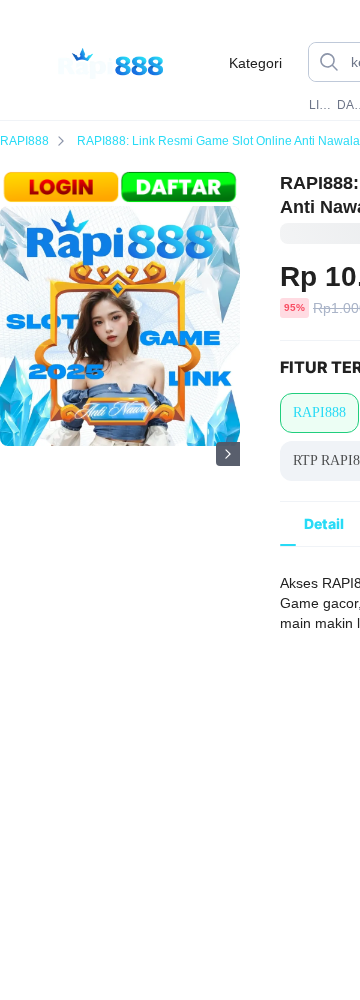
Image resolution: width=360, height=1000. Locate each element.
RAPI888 (24, 141)
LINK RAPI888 (321, 105)
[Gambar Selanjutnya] (228, 454)
